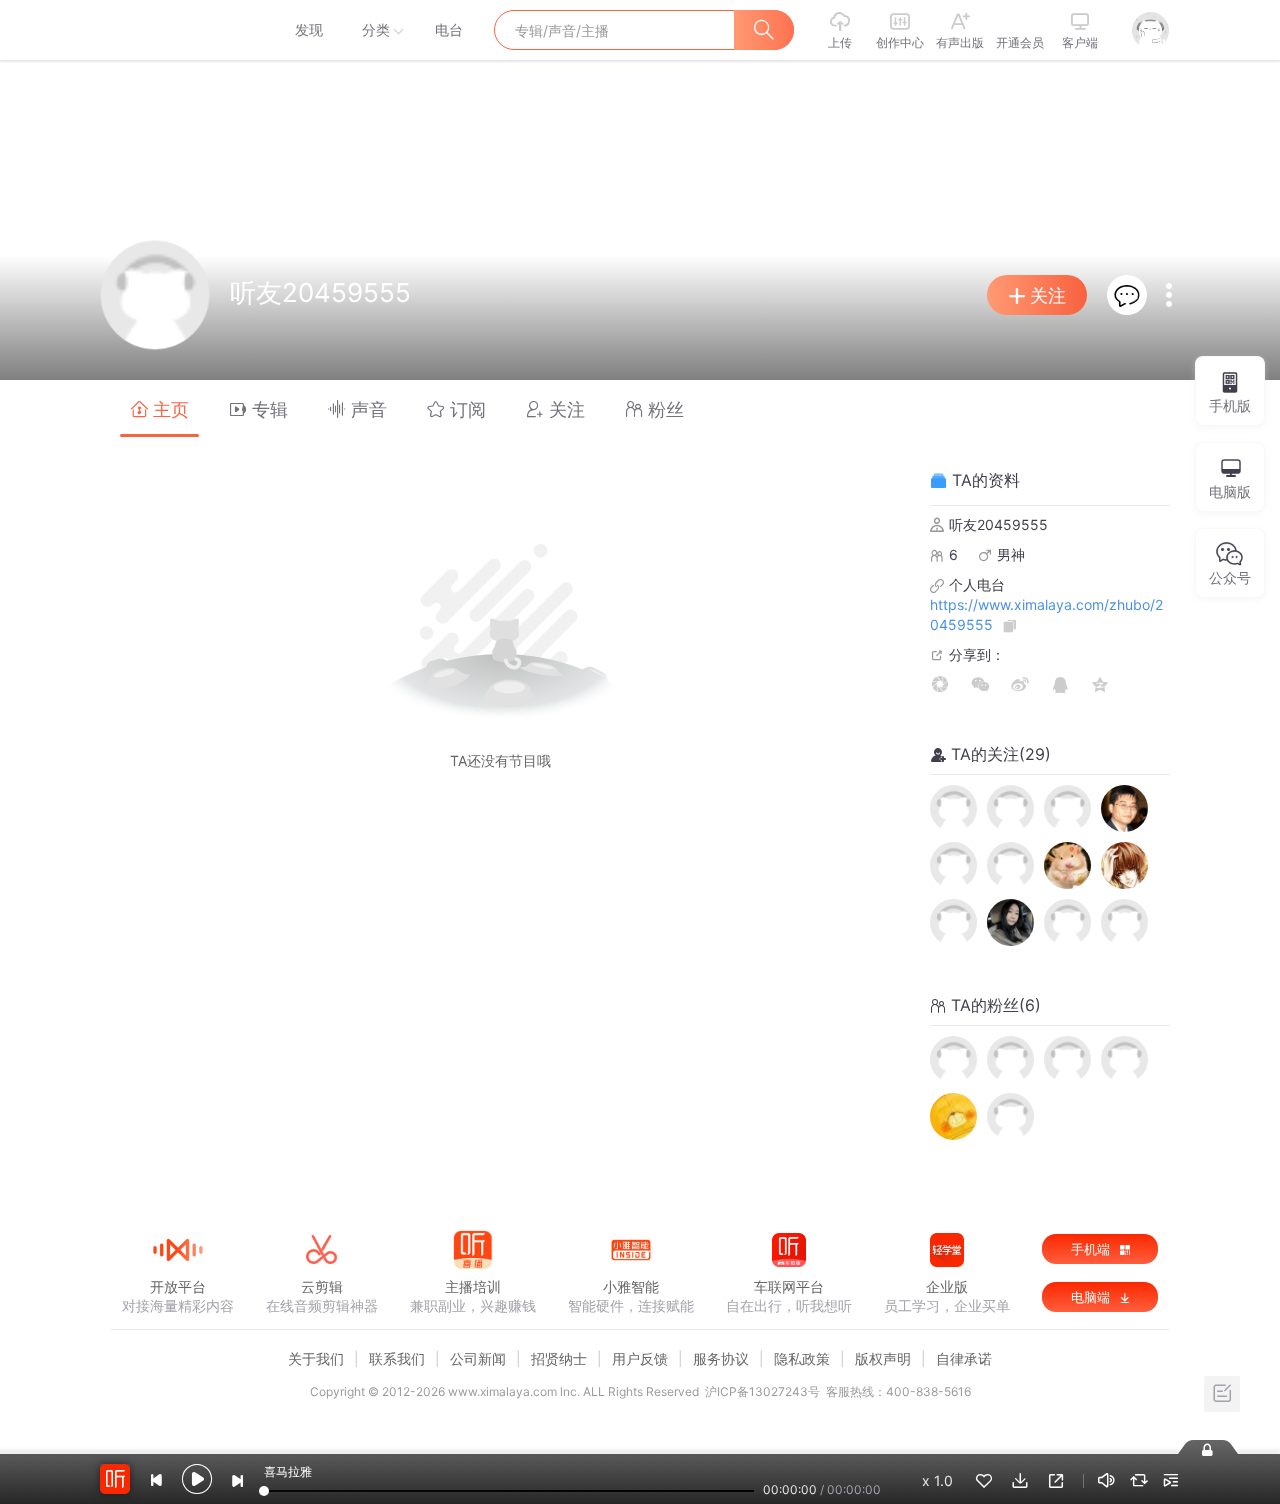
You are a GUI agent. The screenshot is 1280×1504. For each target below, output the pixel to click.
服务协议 (721, 1358)
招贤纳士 (559, 1358)
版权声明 (883, 1358)
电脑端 (1092, 1297)
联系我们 (397, 1358)
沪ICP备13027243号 (762, 1391)
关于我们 (316, 1358)
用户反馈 (640, 1358)
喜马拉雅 (177, 30)
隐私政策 (802, 1358)
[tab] (159, 408)
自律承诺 (964, 1358)
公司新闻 (478, 1358)
